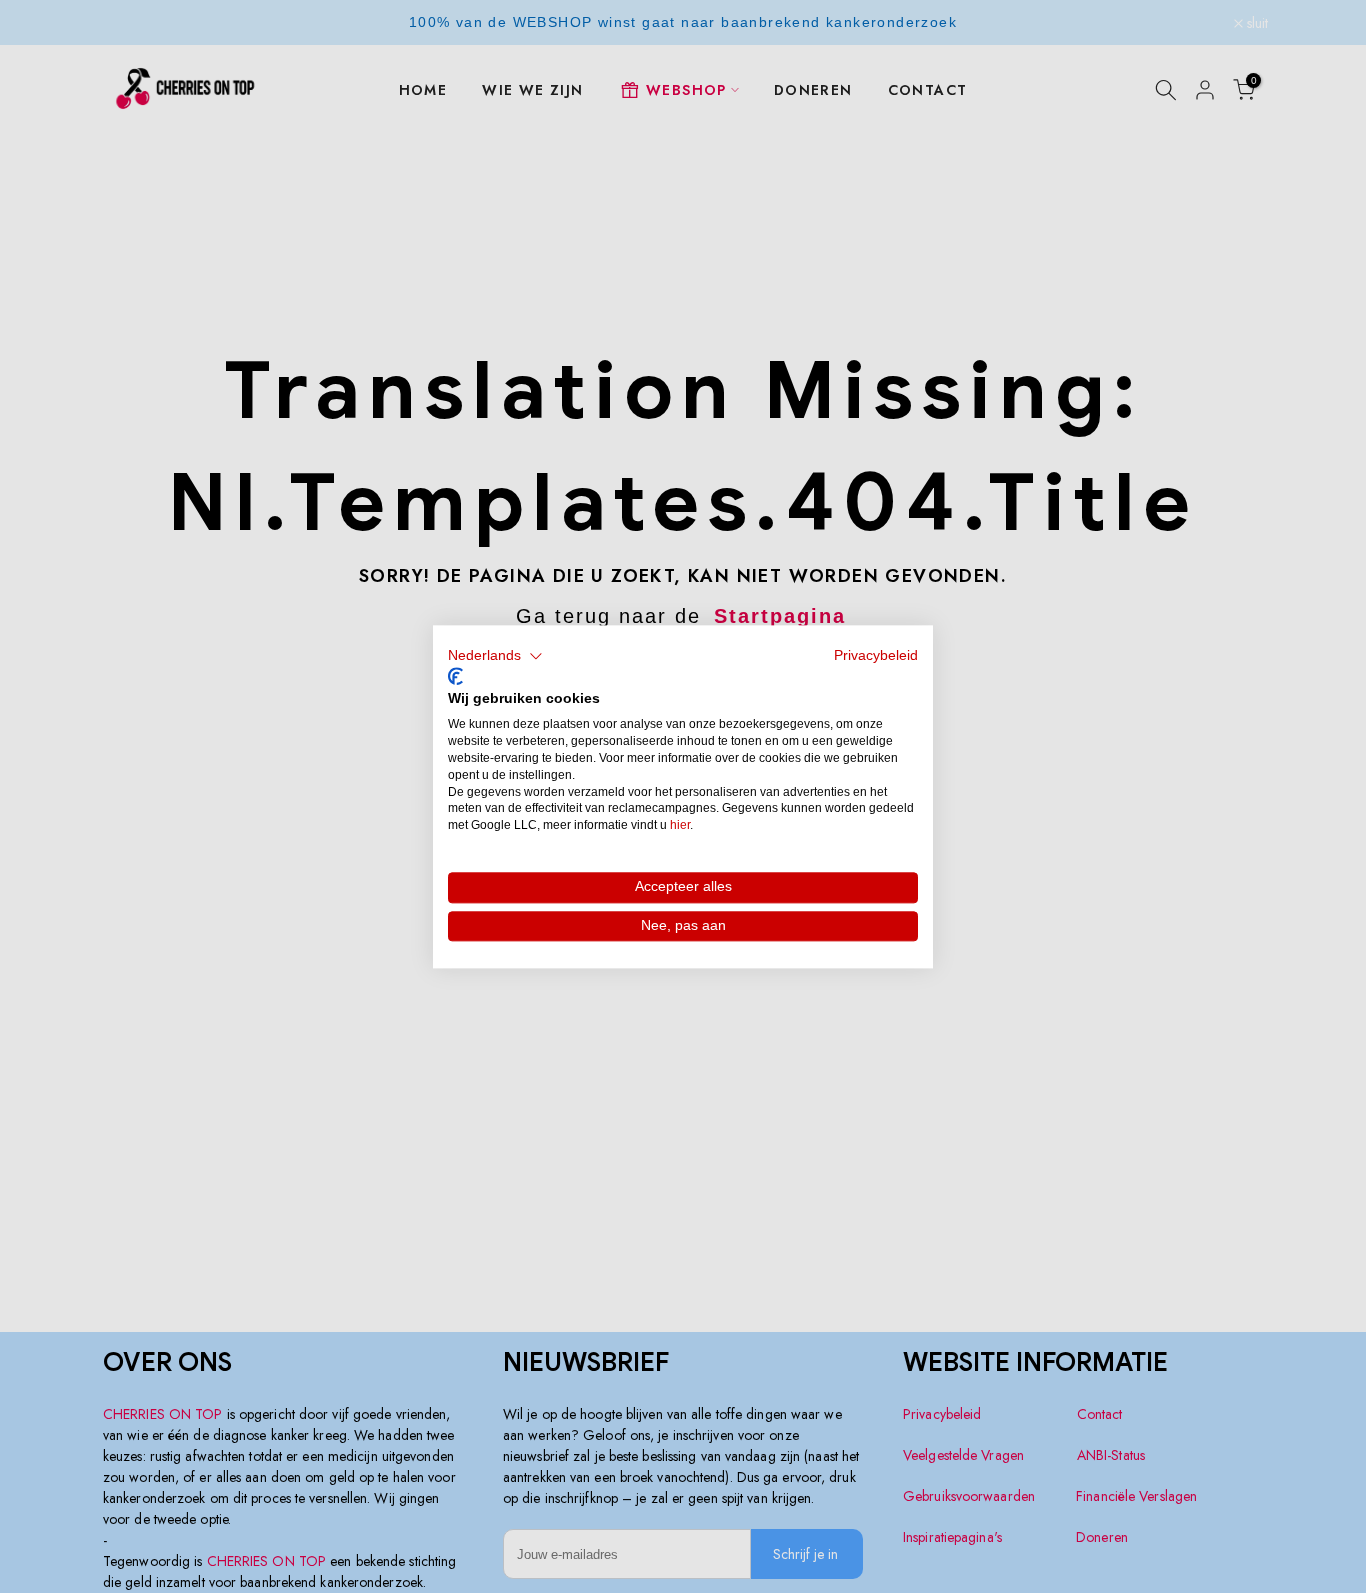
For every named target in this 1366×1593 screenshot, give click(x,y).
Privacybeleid (876, 655)
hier (680, 825)
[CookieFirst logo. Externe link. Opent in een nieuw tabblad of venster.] (455, 677)
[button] (495, 656)
